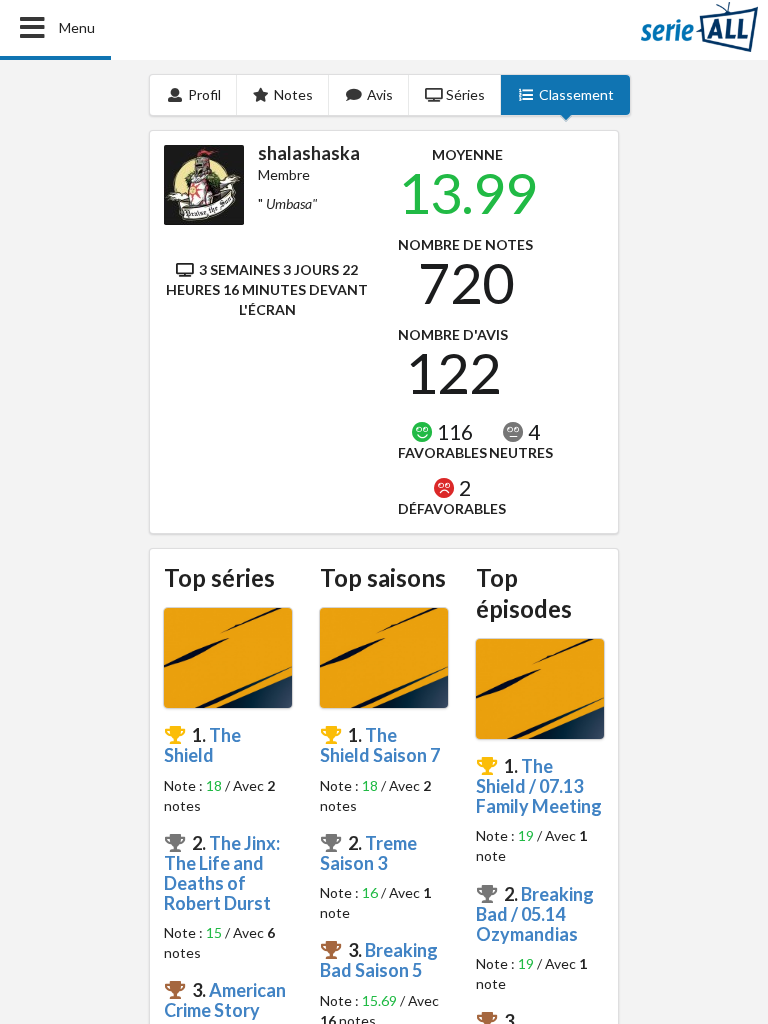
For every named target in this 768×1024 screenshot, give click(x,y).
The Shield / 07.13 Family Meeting (539, 786)
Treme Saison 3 (368, 853)
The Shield (202, 745)
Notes (293, 94)
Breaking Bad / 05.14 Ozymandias (535, 914)
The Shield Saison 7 (380, 745)
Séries (465, 94)
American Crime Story (225, 1000)
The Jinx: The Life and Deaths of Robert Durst (222, 873)
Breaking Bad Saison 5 (379, 960)
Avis (380, 94)
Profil (204, 94)
